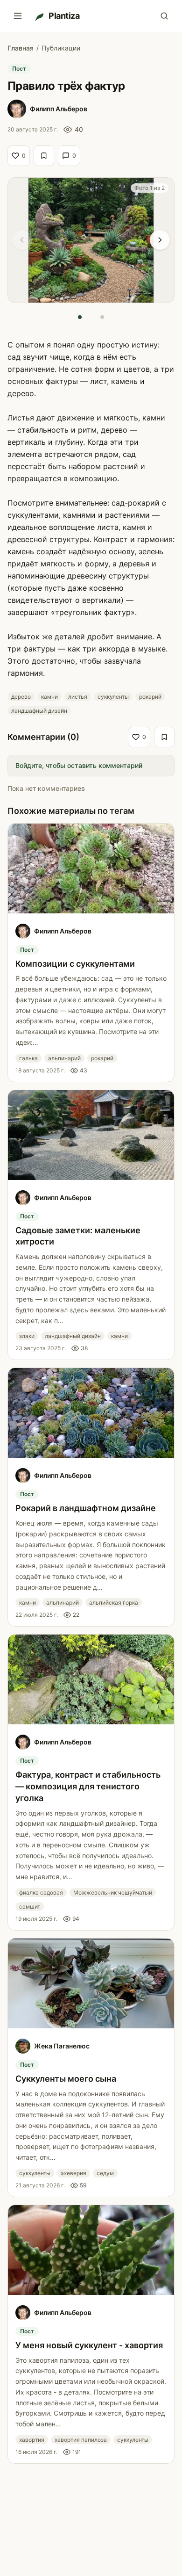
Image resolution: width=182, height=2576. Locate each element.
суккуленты (113, 697)
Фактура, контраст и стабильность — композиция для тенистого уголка (88, 1786)
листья (78, 697)
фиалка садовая (41, 1892)
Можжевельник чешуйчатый (113, 1892)
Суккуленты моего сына (66, 2079)
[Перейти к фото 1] (80, 317)
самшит (30, 1907)
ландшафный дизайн (39, 711)
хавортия (32, 2440)
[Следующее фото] (160, 240)
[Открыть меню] (18, 16)
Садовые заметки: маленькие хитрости (78, 1236)
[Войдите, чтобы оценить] (44, 156)
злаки (27, 1336)
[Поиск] (164, 16)
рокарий (150, 697)
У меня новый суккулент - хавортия (89, 2345)
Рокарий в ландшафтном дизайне (86, 1508)
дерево (21, 697)
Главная (21, 48)
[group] (91, 240)
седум (105, 2173)
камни (49, 697)
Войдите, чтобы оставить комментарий (79, 765)
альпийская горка (114, 1603)
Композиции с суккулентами (75, 964)
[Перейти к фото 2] (102, 317)
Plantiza (64, 16)
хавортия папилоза (81, 2440)
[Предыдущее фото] (22, 240)
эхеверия (73, 2173)
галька (28, 1058)
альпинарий (64, 1058)
